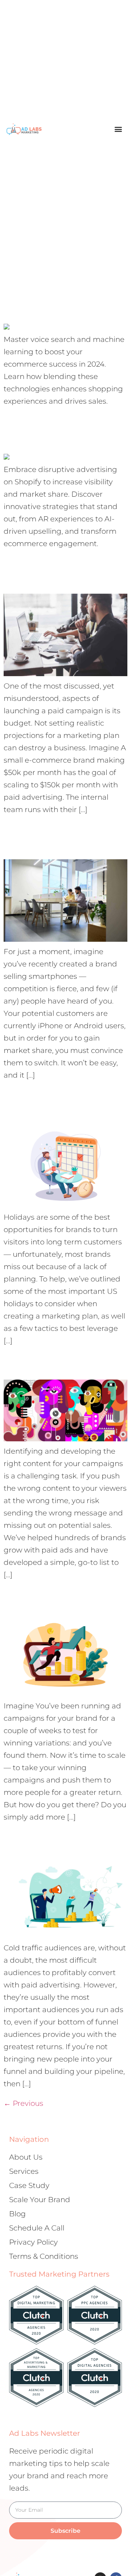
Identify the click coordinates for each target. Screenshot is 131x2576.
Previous (23, 2103)
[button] (118, 129)
